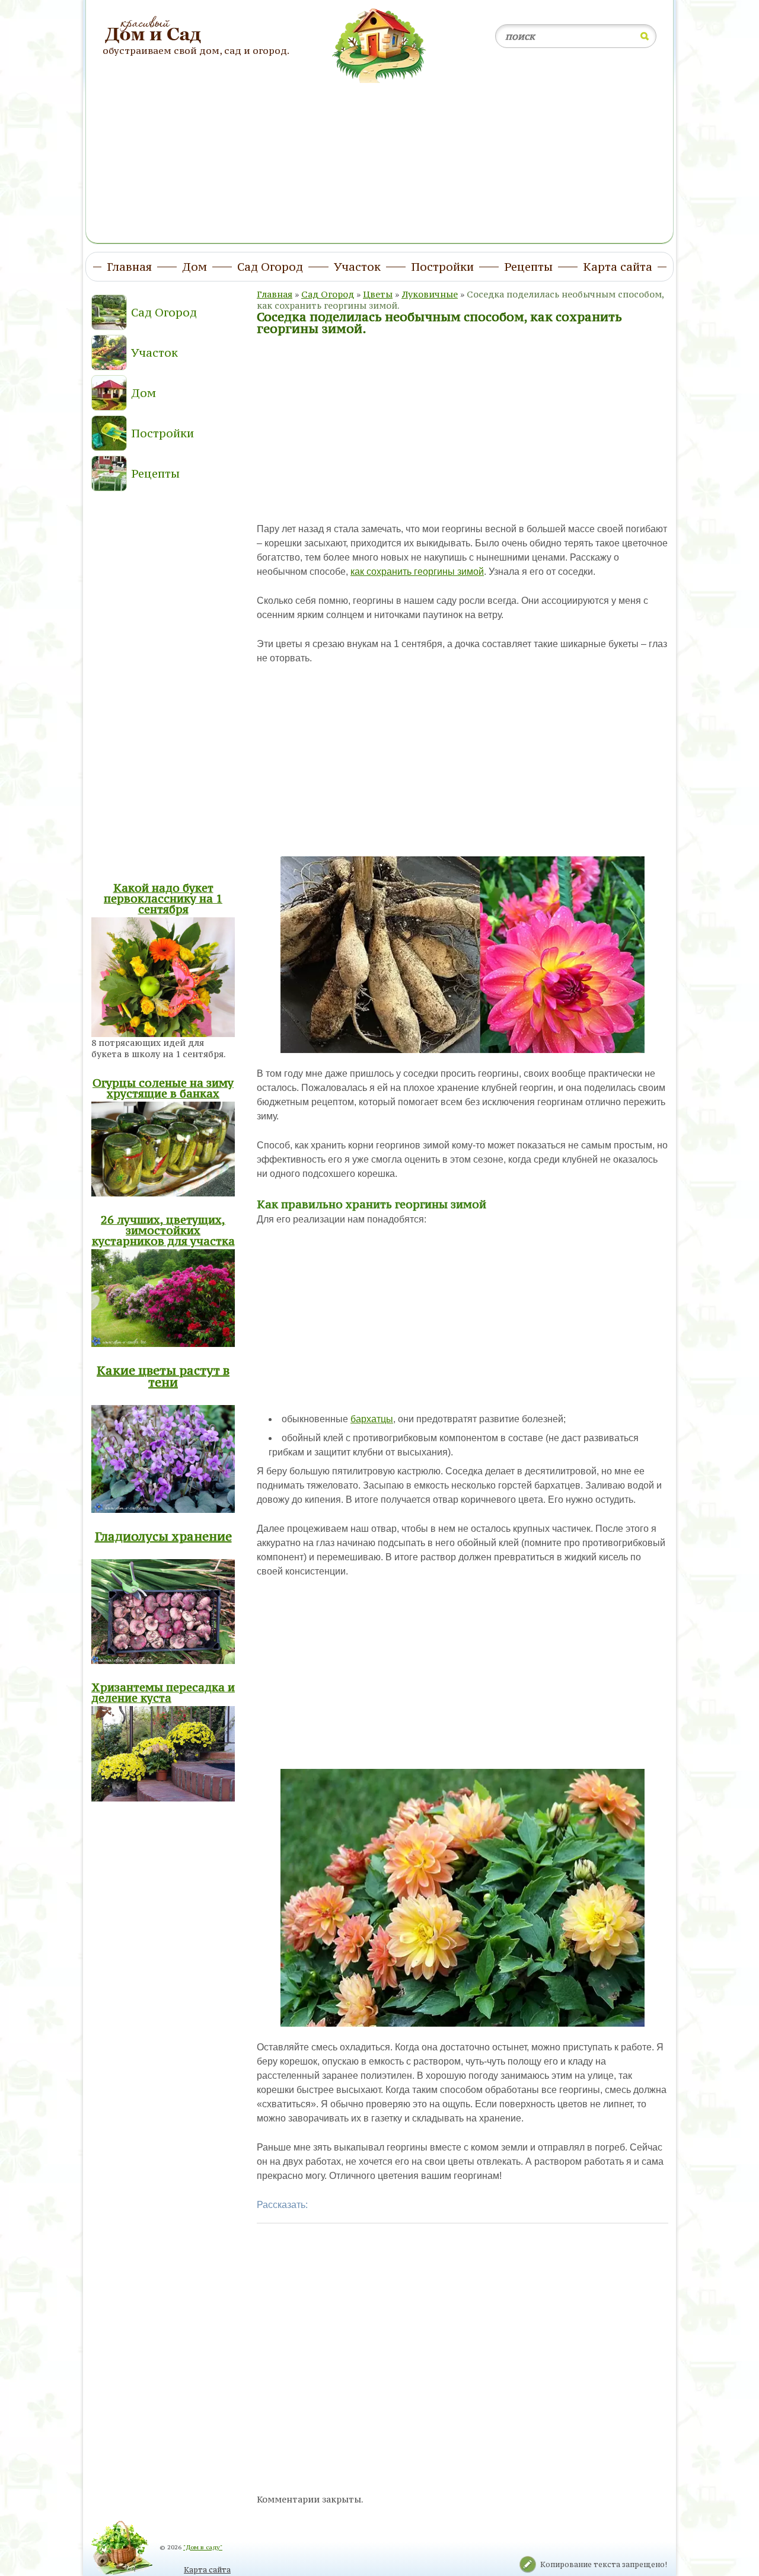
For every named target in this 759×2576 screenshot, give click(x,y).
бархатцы (372, 1419)
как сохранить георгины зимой (417, 572)
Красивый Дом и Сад (154, 30)
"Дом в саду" (203, 2547)
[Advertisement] (379, 156)
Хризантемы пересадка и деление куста (163, 1692)
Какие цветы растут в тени (163, 1376)
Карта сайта (207, 2570)
